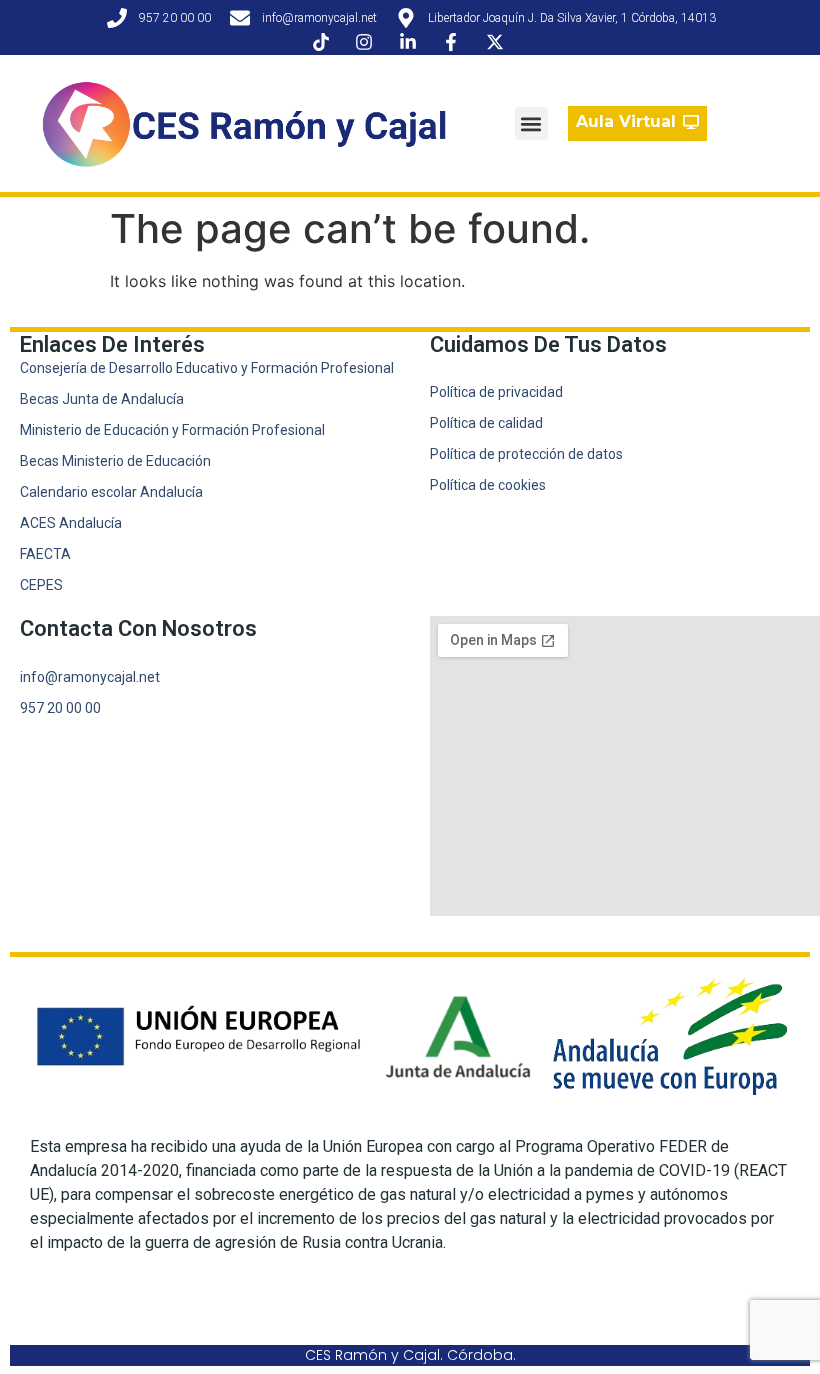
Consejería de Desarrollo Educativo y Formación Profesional (207, 368)
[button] (531, 123)
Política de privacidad (496, 392)
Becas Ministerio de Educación (115, 461)
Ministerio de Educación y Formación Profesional (172, 430)
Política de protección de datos (526, 454)
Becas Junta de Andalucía (102, 399)
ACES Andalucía (71, 523)
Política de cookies (488, 485)
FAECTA (45, 554)
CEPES (41, 585)
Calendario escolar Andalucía (111, 492)
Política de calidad (486, 423)
